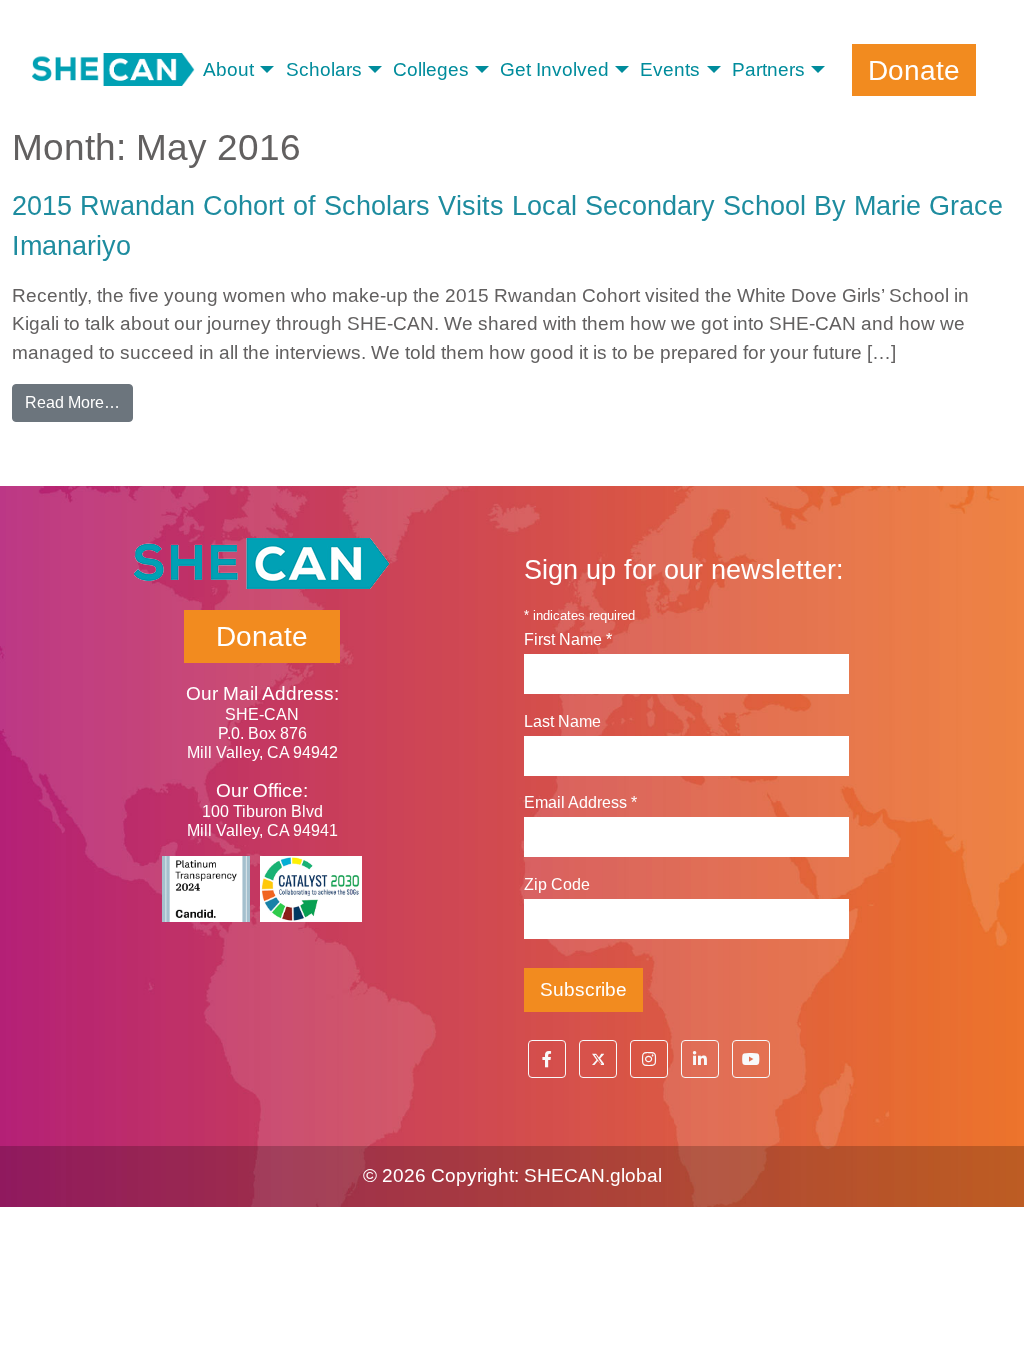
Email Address (580, 802)
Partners (768, 69)
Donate (914, 69)
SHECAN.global (593, 1175)
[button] (547, 1059)
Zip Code (557, 884)
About (228, 69)
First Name (568, 639)
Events (670, 69)
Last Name (562, 721)
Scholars (324, 69)
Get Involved (554, 69)
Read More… (79, 402)
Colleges (431, 69)
